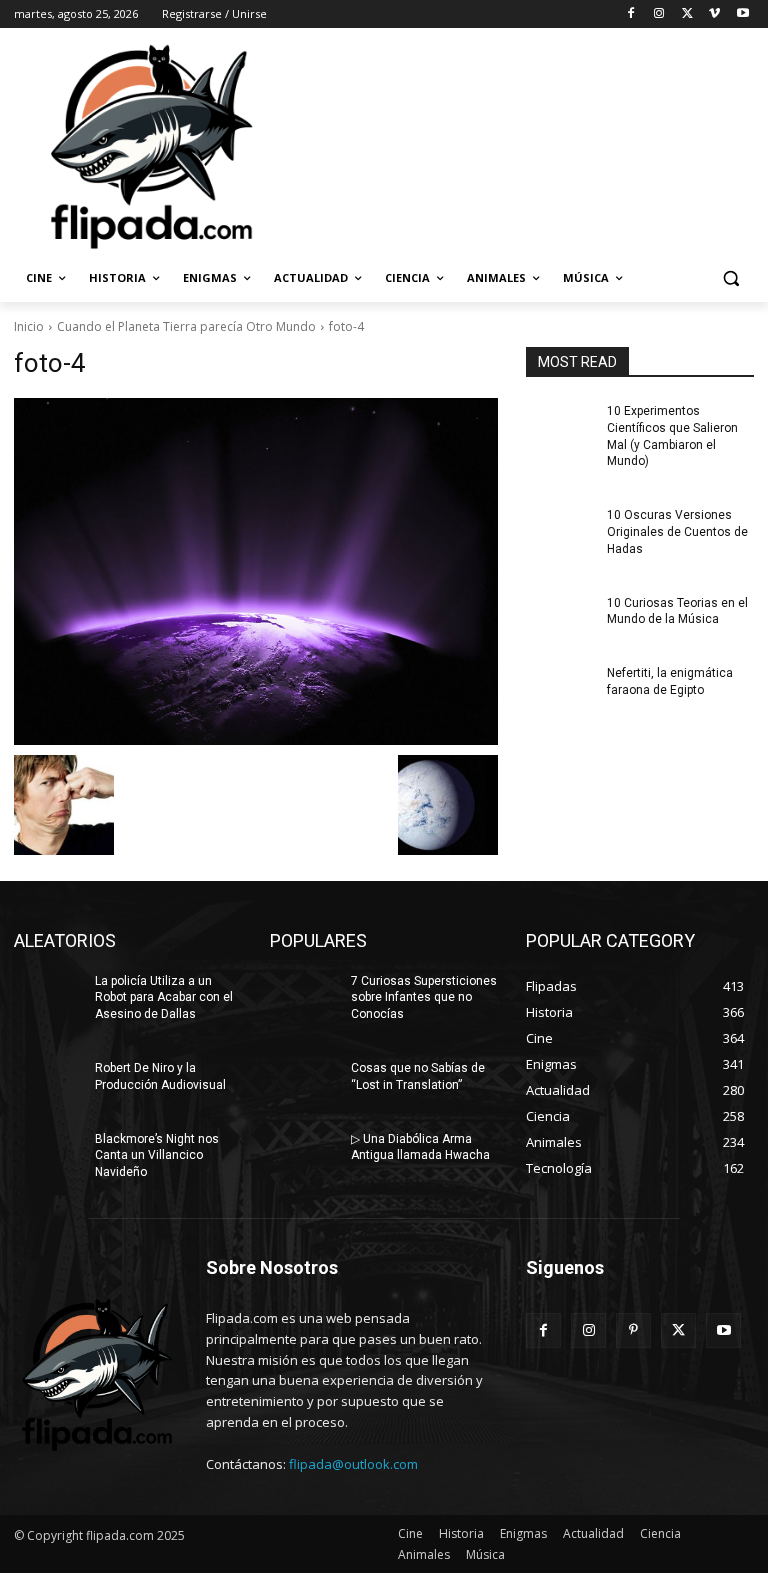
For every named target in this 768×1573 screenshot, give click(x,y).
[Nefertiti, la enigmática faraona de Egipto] (560, 689)
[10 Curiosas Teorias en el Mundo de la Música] (560, 619)
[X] (687, 14)
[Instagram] (659, 14)
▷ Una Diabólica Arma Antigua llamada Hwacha (420, 1147)
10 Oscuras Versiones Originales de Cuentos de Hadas (677, 532)
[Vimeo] (714, 14)
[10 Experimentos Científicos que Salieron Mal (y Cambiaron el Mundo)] (560, 427)
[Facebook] (631, 14)
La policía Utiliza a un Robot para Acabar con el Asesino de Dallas (164, 998)
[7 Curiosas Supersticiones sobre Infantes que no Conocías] (304, 997)
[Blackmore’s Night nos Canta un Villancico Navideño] (48, 1155)
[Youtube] (742, 14)
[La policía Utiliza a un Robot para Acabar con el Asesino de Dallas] (48, 997)
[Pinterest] (633, 1330)
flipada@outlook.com (353, 1464)
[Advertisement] (520, 145)
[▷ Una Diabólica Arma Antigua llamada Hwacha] (304, 1155)
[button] (730, 278)
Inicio (29, 326)
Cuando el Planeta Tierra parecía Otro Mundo (186, 326)
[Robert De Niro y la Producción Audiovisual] (48, 1084)
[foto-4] (256, 571)
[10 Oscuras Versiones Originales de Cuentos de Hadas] (560, 531)
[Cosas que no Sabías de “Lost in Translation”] (304, 1084)
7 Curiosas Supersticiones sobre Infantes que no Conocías (424, 998)
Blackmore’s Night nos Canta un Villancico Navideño (157, 1156)
